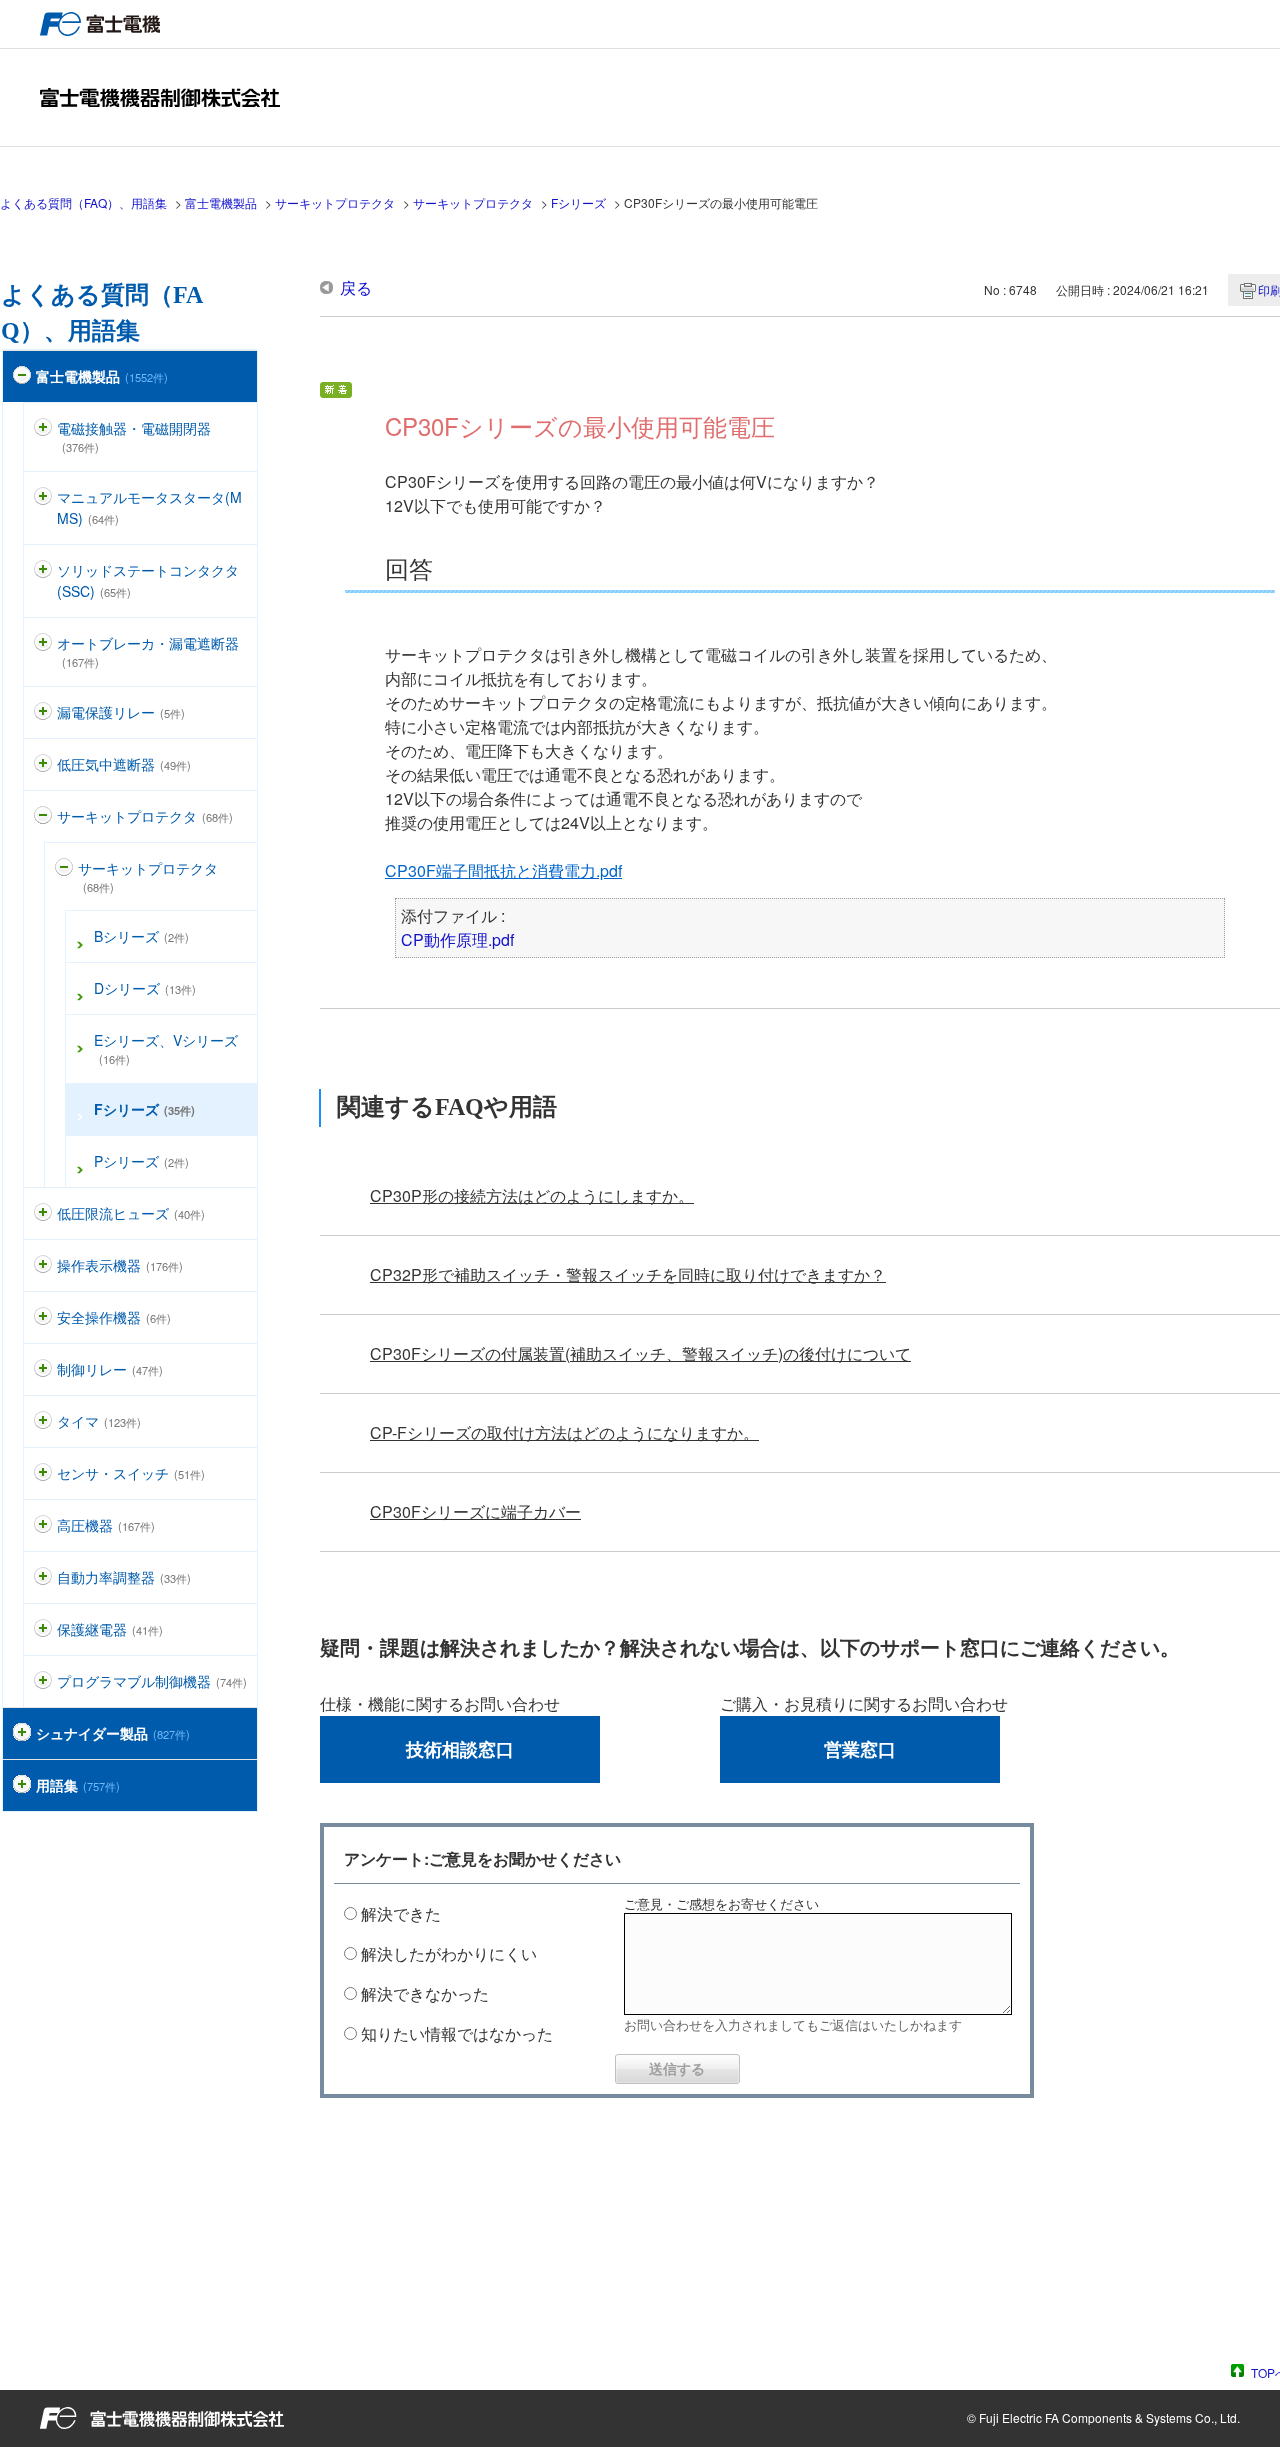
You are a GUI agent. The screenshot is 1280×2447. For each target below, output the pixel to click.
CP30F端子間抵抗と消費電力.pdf (503, 870)
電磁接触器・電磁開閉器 (134, 436)
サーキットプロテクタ (335, 202)
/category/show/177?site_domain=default (43, 643)
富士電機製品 (221, 202)
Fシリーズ (578, 202)
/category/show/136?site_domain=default (43, 428)
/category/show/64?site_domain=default (64, 868)
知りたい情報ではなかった (457, 2033)
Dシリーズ (145, 988)
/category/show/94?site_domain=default (43, 1577)
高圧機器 (106, 1525)
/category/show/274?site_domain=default (22, 1785)
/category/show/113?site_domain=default (43, 1213)
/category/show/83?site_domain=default (43, 1421)
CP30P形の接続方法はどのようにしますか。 (532, 1195)
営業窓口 (860, 1749)
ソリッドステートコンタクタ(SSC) (148, 580)
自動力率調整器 (124, 1577)
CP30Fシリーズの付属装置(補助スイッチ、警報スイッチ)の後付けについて (640, 1353)
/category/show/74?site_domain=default (43, 570)
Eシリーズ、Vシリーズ (166, 1048)
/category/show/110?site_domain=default (43, 764)
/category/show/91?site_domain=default (43, 1317)
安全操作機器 (114, 1317)
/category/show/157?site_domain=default (43, 1265)
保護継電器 (110, 1629)
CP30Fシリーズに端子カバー (475, 1511)
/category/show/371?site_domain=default (22, 1733)
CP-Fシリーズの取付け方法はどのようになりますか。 (564, 1432)
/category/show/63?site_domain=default (43, 816)
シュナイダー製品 (113, 1733)
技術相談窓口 (460, 1749)
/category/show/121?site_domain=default (43, 1629)
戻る (356, 287)
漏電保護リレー (121, 712)
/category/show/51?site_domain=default (22, 376)
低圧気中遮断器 (124, 764)
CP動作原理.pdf (457, 939)
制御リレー (110, 1369)
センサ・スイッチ (131, 1473)
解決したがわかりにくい (449, 1953)
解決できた (401, 1913)
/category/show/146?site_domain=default (43, 1525)
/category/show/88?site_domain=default (43, 497)
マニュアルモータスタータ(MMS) (149, 507)
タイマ (99, 1421)
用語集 (78, 1785)
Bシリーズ (141, 936)
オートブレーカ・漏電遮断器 (148, 651)
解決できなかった (425, 1993)
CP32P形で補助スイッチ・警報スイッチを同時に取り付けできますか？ (628, 1274)
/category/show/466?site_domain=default (43, 1681)
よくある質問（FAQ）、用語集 (83, 202)
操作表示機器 (120, 1265)
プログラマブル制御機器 (152, 1681)
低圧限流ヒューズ (131, 1213)
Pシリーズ (141, 1161)
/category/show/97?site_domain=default (43, 1369)
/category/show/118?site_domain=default (43, 712)
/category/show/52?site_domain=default (43, 1473)
